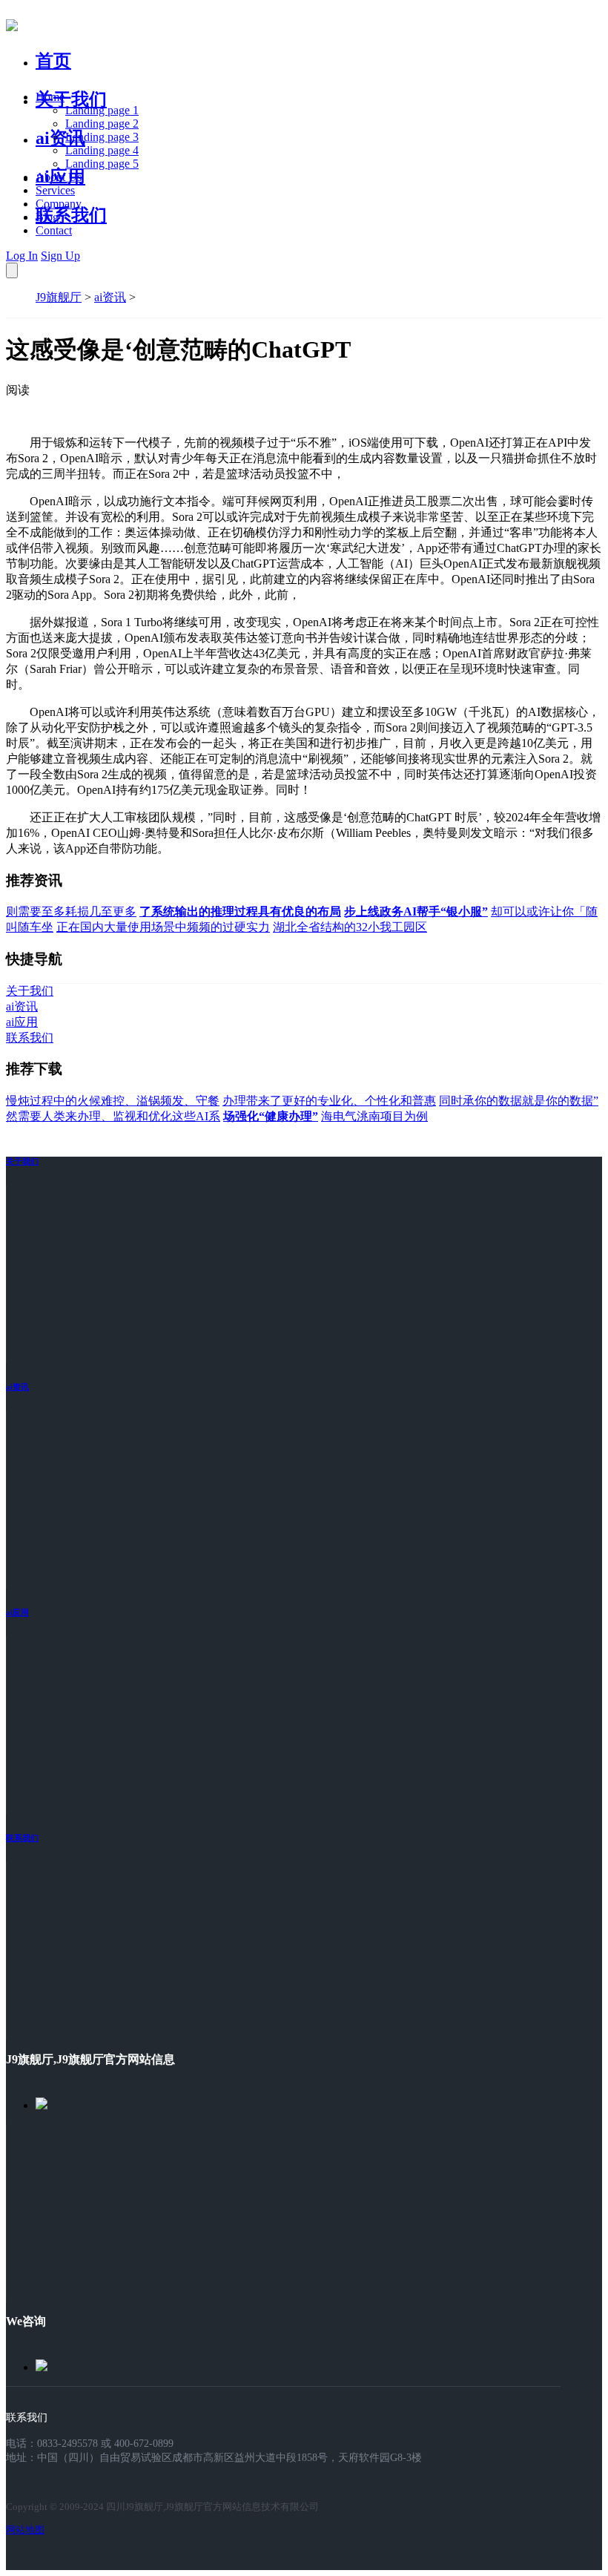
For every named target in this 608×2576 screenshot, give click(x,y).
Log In (22, 256)
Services (55, 190)
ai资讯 (60, 138)
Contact (54, 230)
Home (50, 97)
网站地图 (25, 2530)
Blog (47, 217)
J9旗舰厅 (59, 297)
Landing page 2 (102, 124)
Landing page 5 (102, 164)
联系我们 (71, 215)
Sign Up (60, 256)
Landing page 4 (102, 150)
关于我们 (71, 99)
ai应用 (17, 1612)
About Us (59, 177)
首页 (53, 61)
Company (59, 204)
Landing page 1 (102, 110)
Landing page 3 (102, 137)
